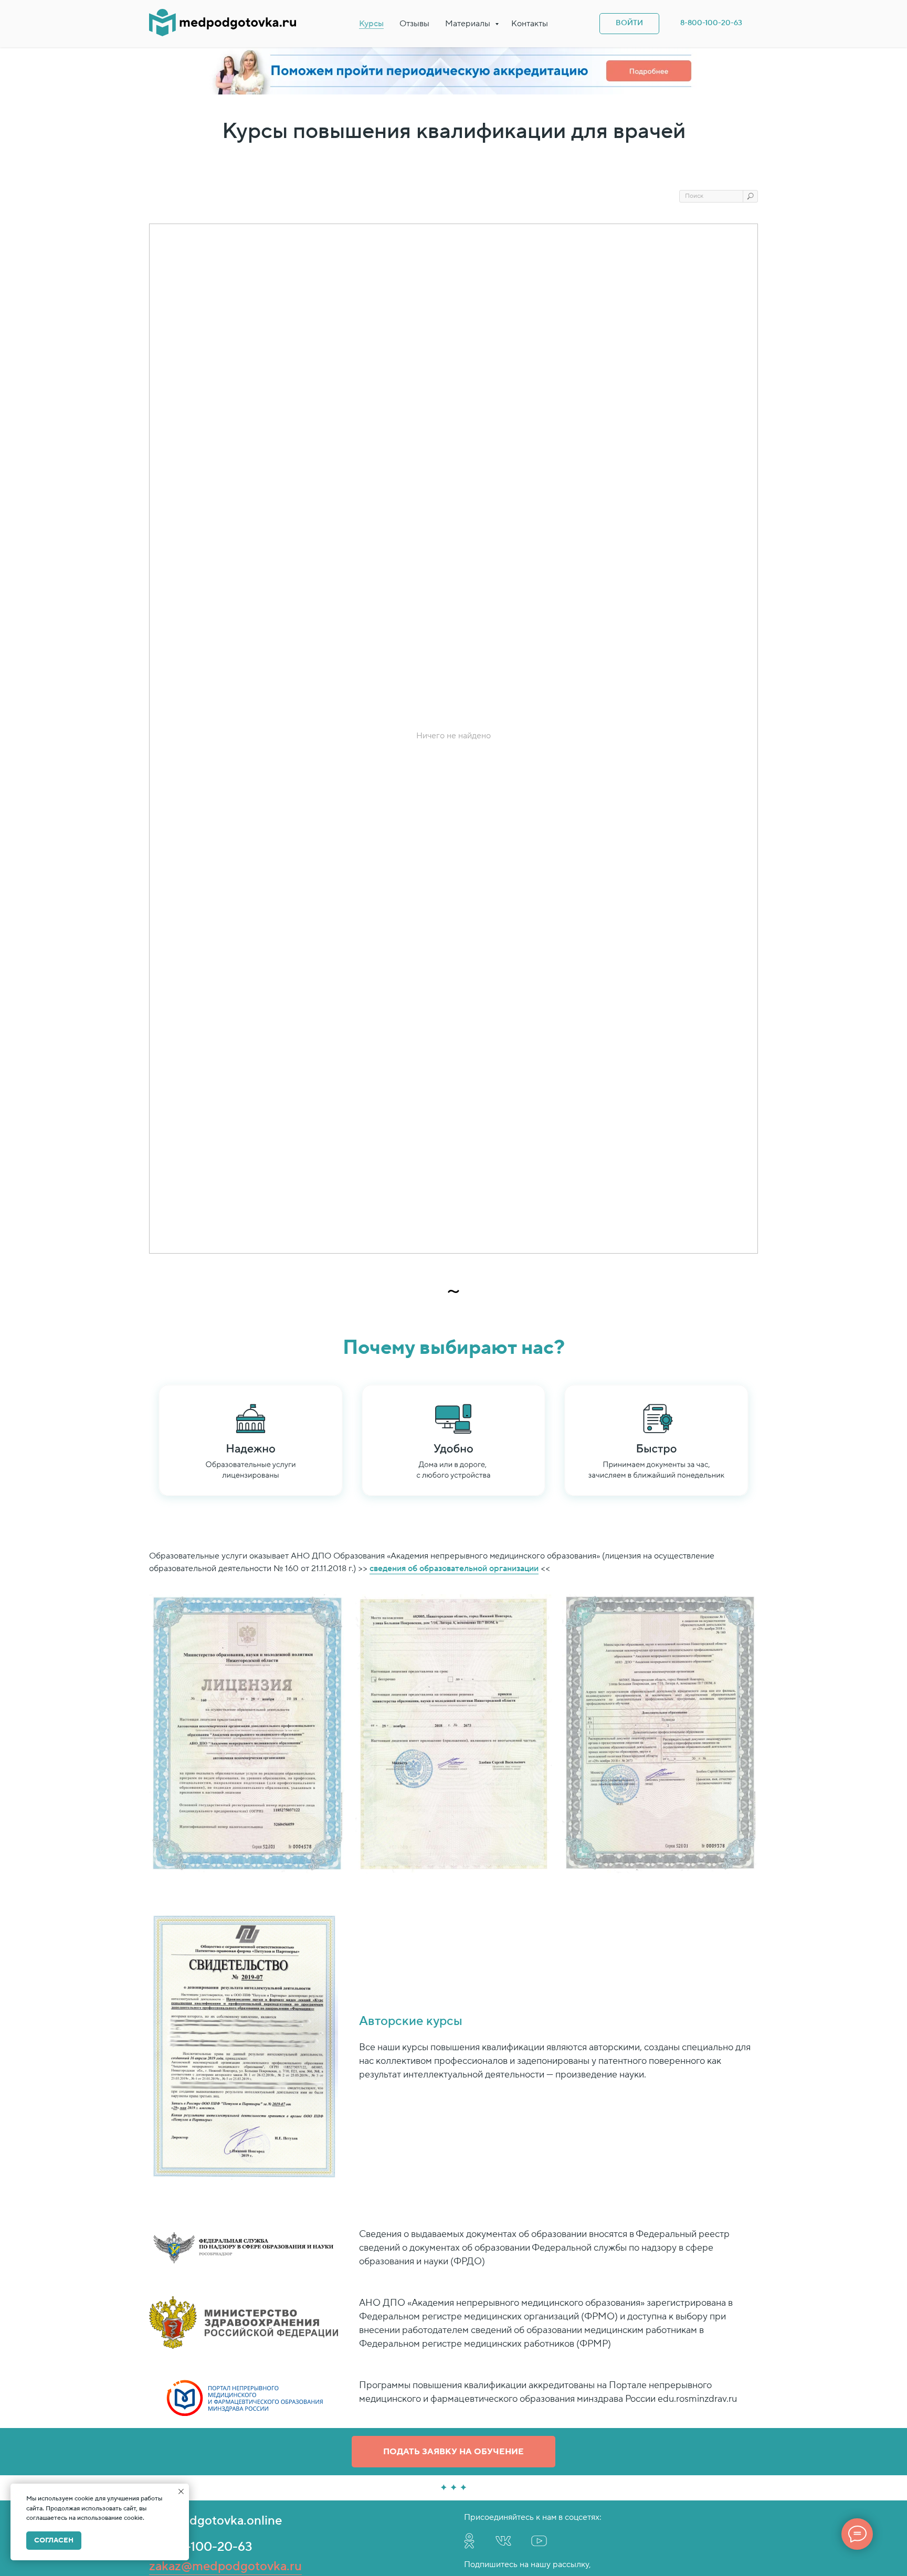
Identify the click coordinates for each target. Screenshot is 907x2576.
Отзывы (414, 24)
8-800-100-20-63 (201, 2547)
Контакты (530, 24)
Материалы (469, 24)
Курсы (371, 24)
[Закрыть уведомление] (181, 2492)
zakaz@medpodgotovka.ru (225, 2566)
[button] (454, 2452)
